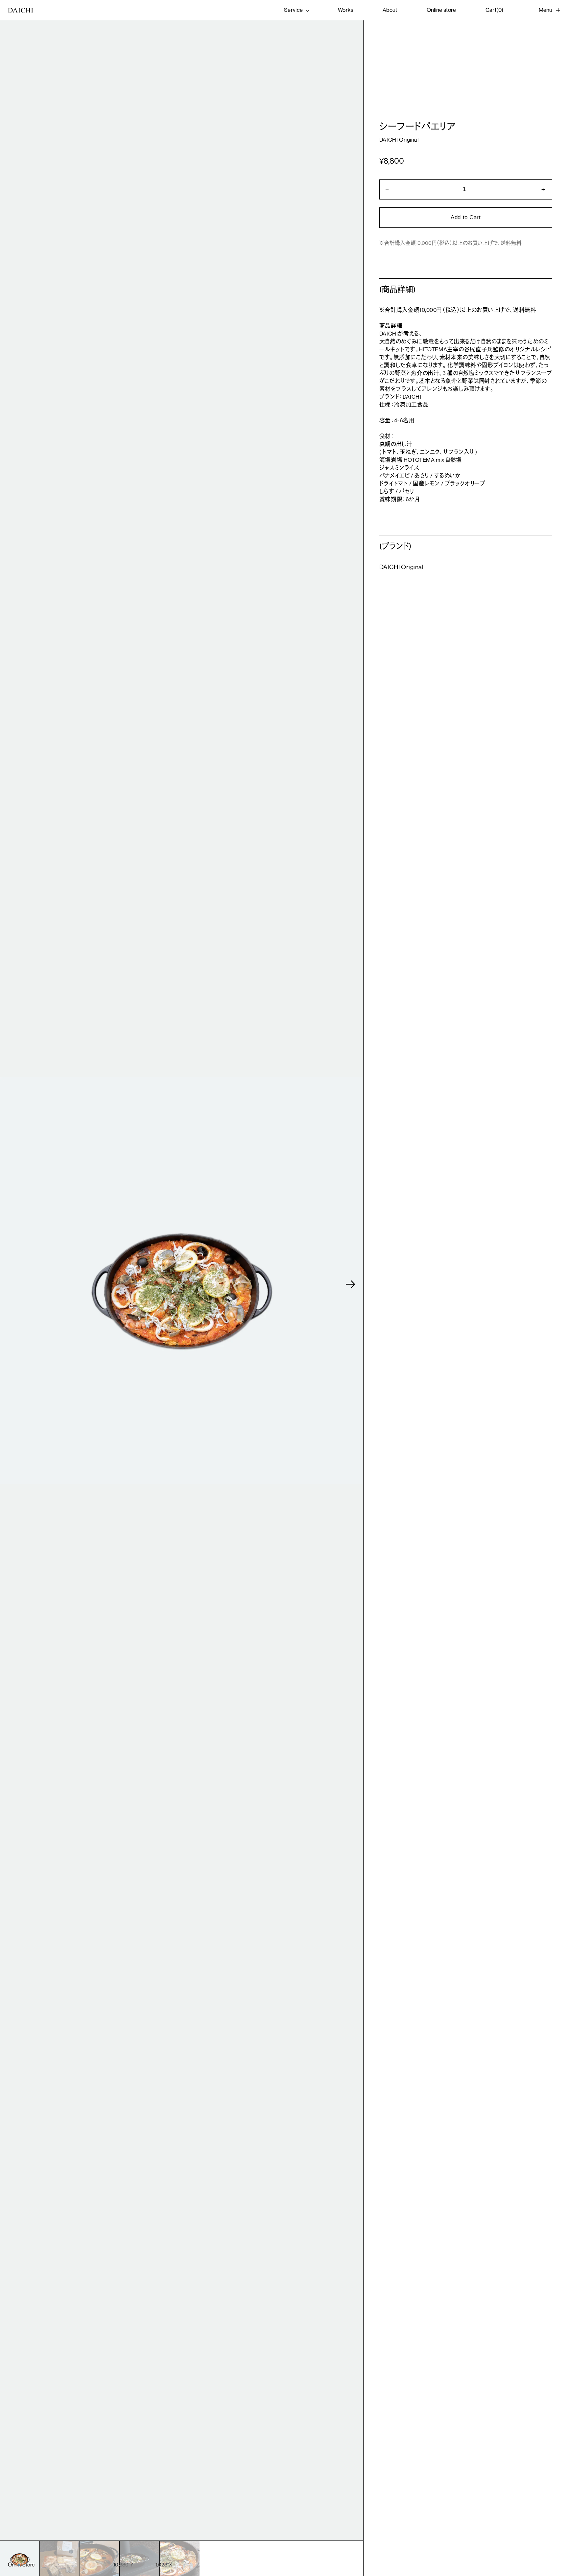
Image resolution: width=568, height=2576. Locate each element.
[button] (351, 1284)
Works (346, 10)
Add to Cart (466, 217)
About (390, 10)
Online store (441, 10)
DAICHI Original (399, 140)
